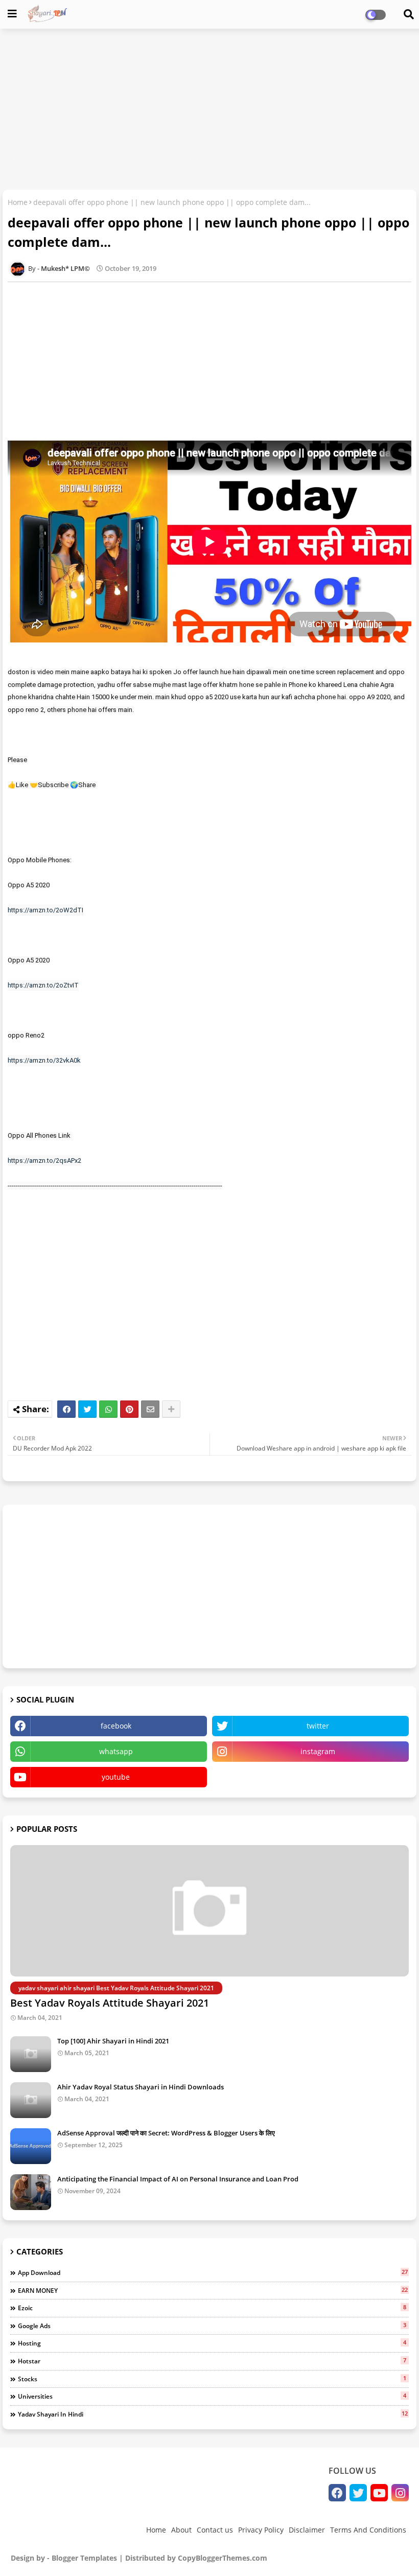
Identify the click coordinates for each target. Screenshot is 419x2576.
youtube (116, 1777)
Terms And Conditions (368, 2530)
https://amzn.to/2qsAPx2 (44, 1160)
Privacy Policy (261, 2530)
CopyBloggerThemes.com (223, 2558)
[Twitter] (87, 1409)
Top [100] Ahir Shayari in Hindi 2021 (113, 2041)
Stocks (212, 2379)
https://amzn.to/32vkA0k (44, 1060)
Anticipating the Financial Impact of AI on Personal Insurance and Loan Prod (178, 2179)
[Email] (150, 1409)
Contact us (215, 2530)
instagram (318, 1751)
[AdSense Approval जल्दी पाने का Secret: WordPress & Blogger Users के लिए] (31, 2146)
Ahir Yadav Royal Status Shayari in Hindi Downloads (141, 2087)
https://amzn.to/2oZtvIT (43, 985)
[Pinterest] (129, 1409)
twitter (318, 1726)
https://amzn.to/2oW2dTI (45, 910)
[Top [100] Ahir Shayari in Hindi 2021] (31, 2054)
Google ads (212, 2326)
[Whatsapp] (108, 1409)
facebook (116, 1726)
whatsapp (116, 1751)
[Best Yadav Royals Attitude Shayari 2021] (209, 1911)
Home (18, 202)
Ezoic (212, 2308)
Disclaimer (307, 2530)
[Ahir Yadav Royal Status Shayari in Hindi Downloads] (31, 2100)
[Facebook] (66, 1409)
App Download (213, 2272)
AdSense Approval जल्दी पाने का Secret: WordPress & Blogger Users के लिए (166, 2133)
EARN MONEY (213, 2290)
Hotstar (212, 2361)
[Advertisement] (209, 110)
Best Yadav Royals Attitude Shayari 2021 (110, 2003)
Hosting (212, 2343)
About (181, 2530)
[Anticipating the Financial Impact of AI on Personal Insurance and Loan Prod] (31, 2192)
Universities (212, 2396)
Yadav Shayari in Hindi (213, 2414)
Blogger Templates (84, 2558)
